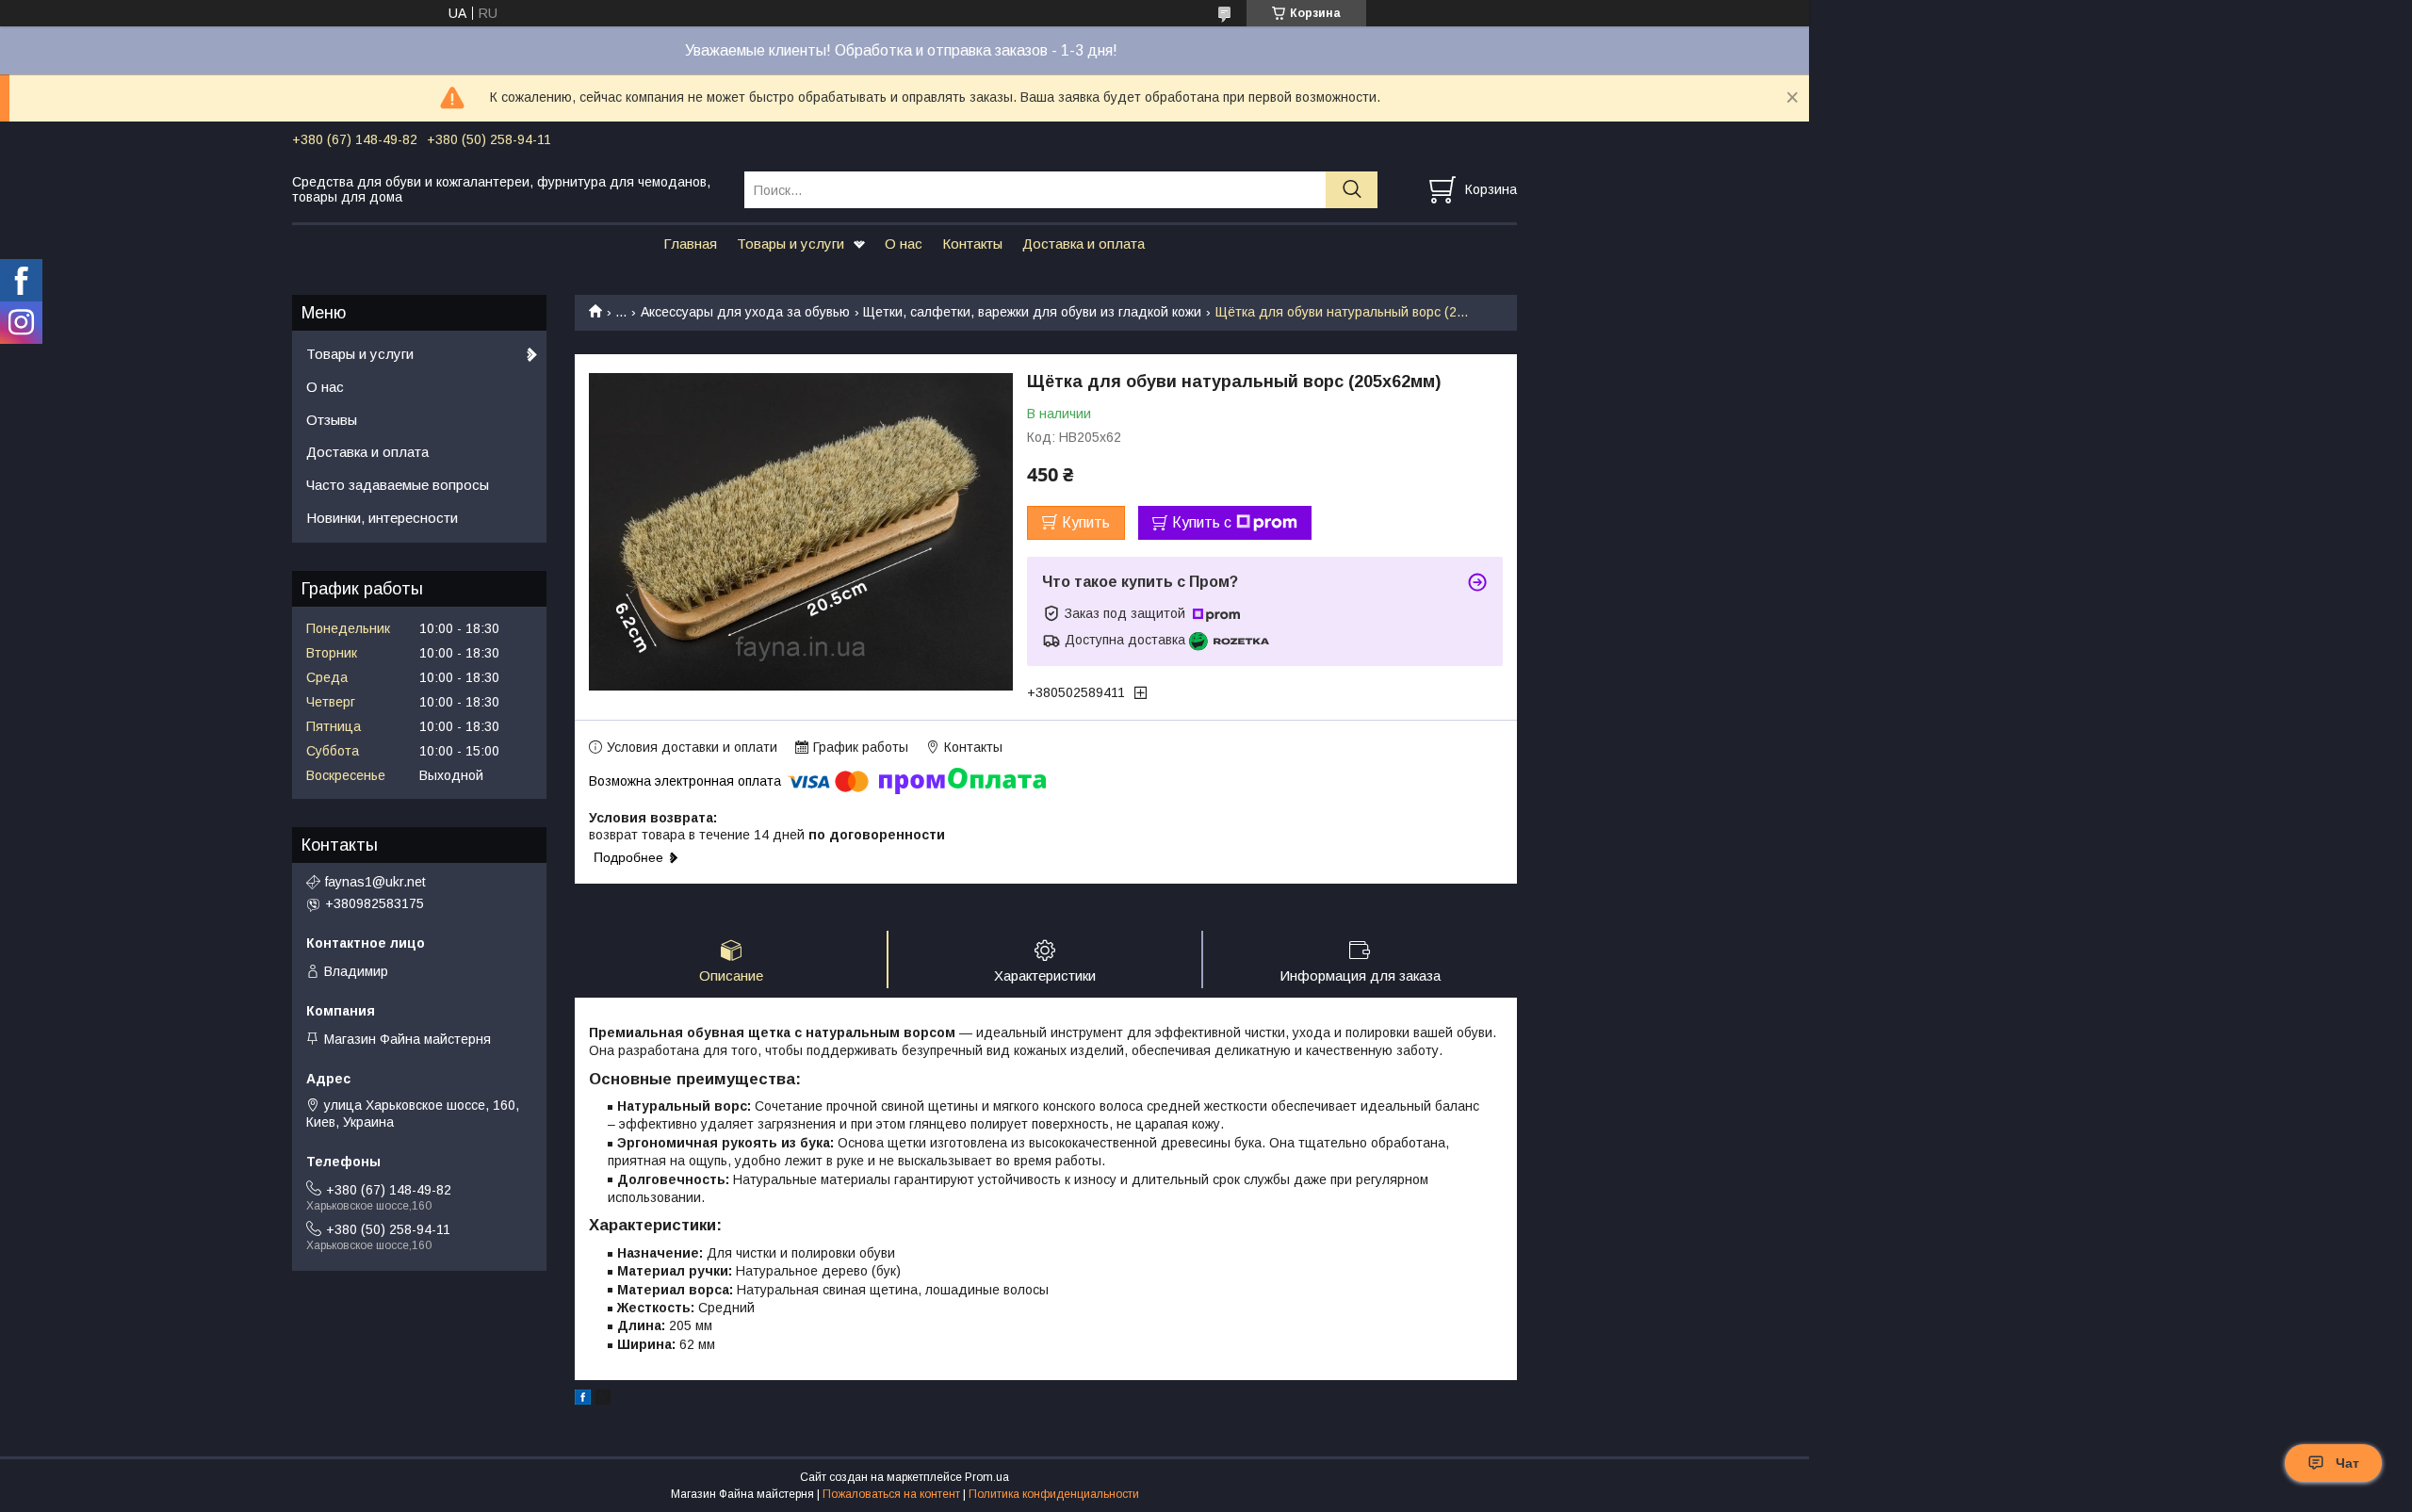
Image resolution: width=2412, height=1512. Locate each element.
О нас (904, 244)
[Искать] (1352, 190)
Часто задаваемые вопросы (398, 485)
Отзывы (332, 420)
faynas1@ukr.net (375, 882)
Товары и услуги (790, 244)
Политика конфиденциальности (1054, 1494)
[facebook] (583, 1400)
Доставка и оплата (1084, 244)
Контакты (972, 244)
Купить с (1202, 522)
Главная (690, 244)
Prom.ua (987, 1477)
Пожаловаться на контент (891, 1494)
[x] (603, 1400)
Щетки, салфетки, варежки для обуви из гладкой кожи (1032, 312)
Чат (2347, 1463)
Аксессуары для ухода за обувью (745, 312)
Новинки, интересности (382, 518)
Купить (1086, 522)
